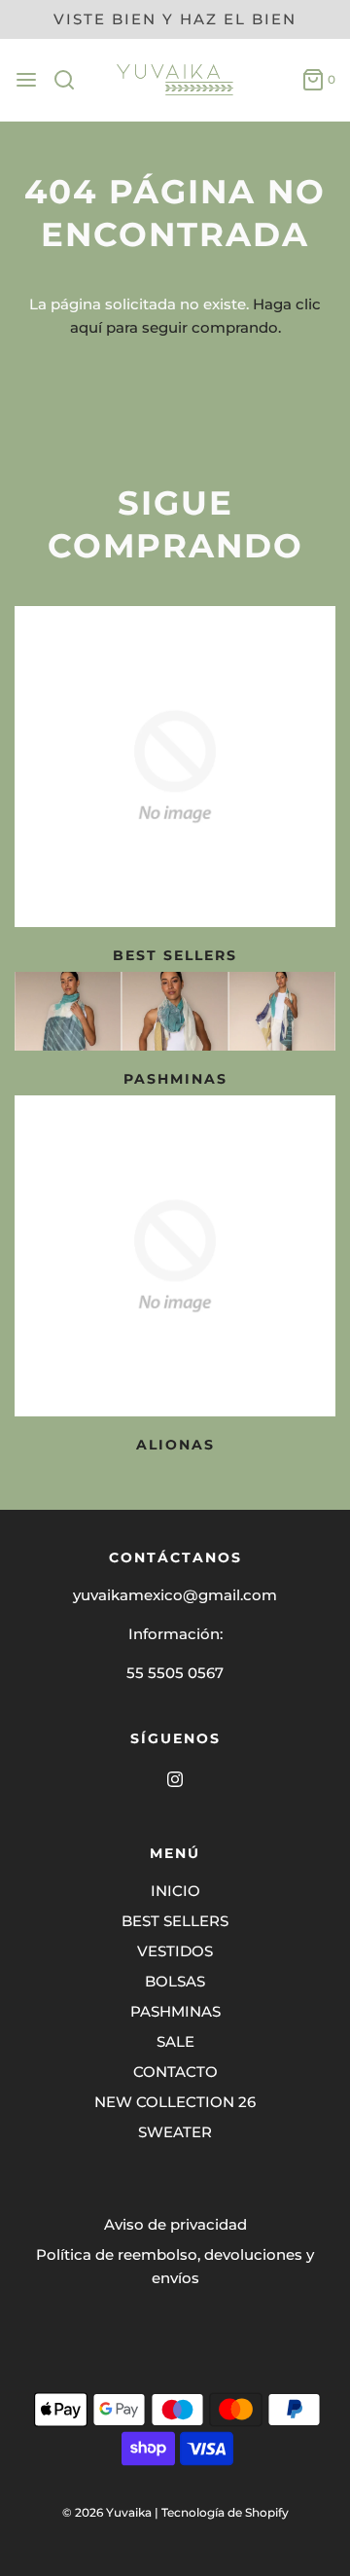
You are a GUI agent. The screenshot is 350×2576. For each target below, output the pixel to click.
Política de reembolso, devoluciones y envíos (175, 2266)
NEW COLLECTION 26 (175, 2102)
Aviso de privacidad (175, 2224)
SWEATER (175, 2132)
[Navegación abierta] (26, 80)
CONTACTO (175, 2072)
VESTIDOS (175, 1951)
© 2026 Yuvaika (107, 2512)
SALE (175, 2041)
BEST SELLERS (175, 955)
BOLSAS (175, 1981)
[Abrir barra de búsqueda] (71, 80)
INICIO (175, 1891)
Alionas (175, 1445)
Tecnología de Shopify (225, 2512)
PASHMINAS (175, 2011)
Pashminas (175, 1079)
